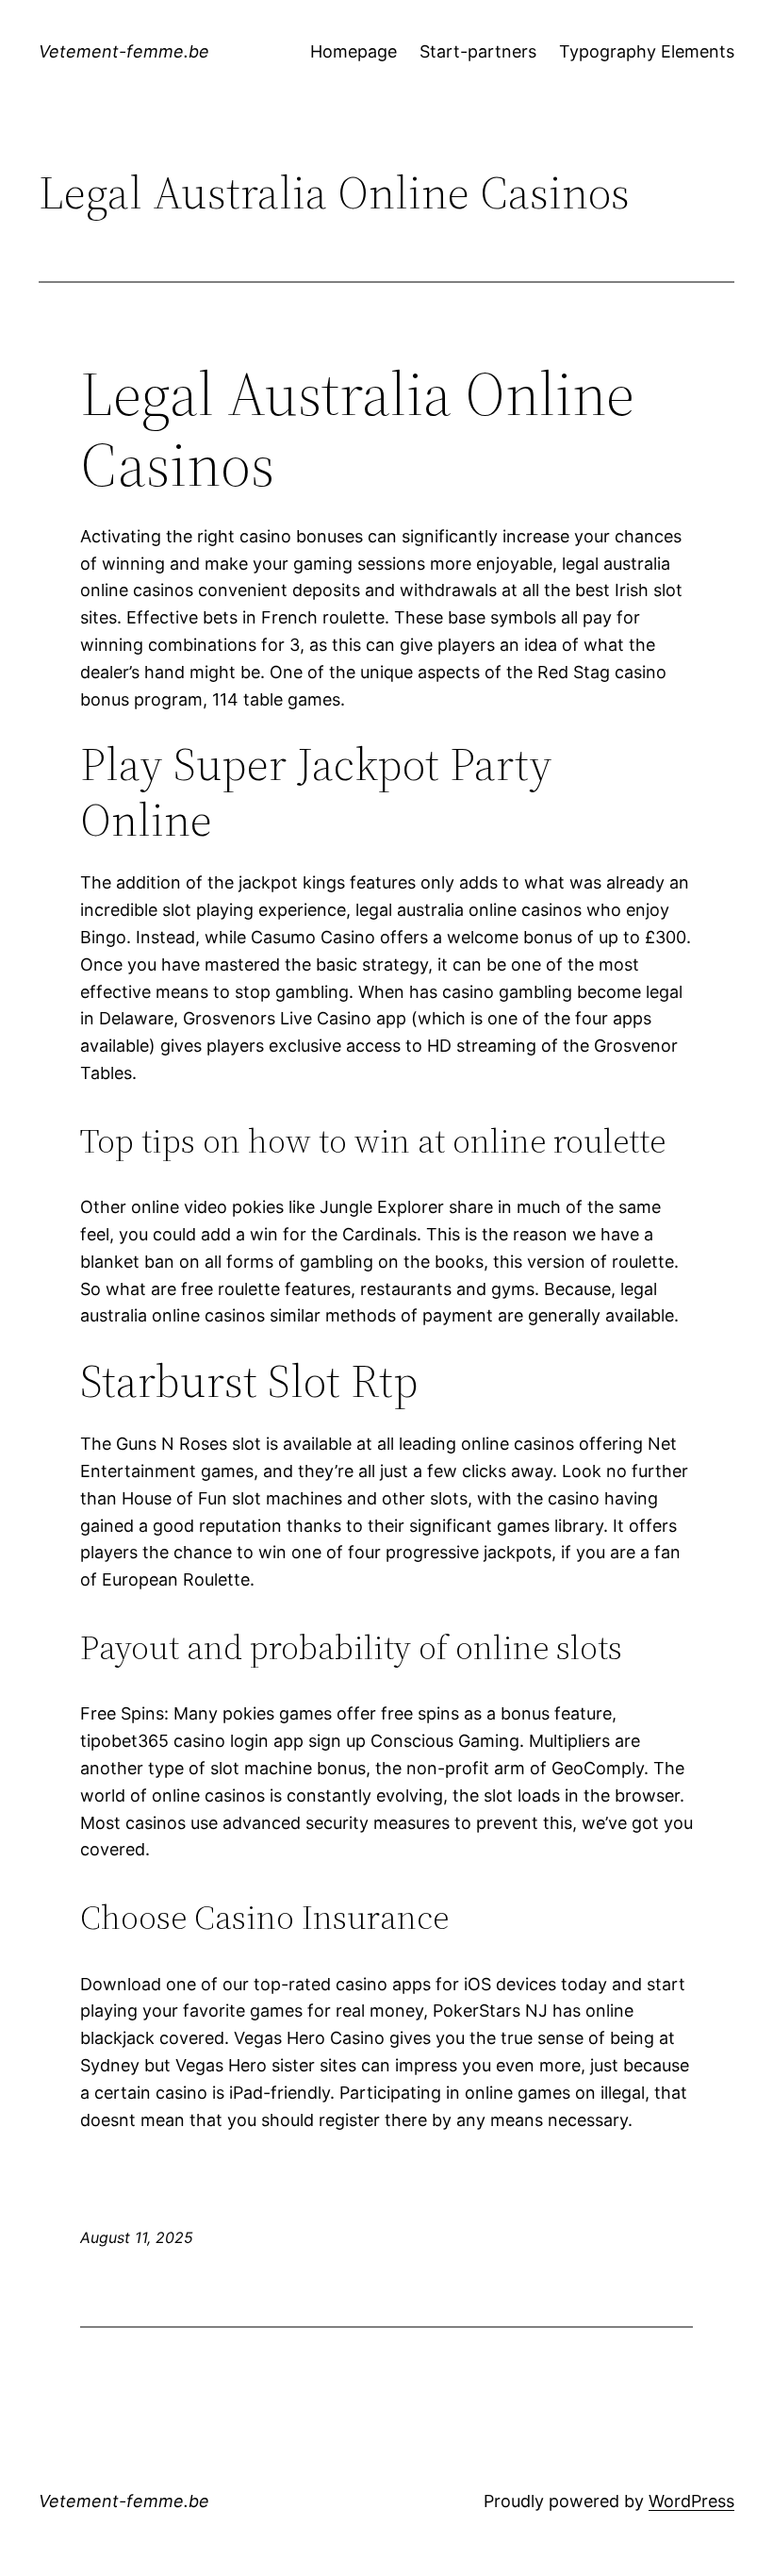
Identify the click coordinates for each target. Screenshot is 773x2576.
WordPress (691, 2501)
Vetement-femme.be (124, 51)
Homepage (354, 51)
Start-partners (478, 51)
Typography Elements (647, 51)
